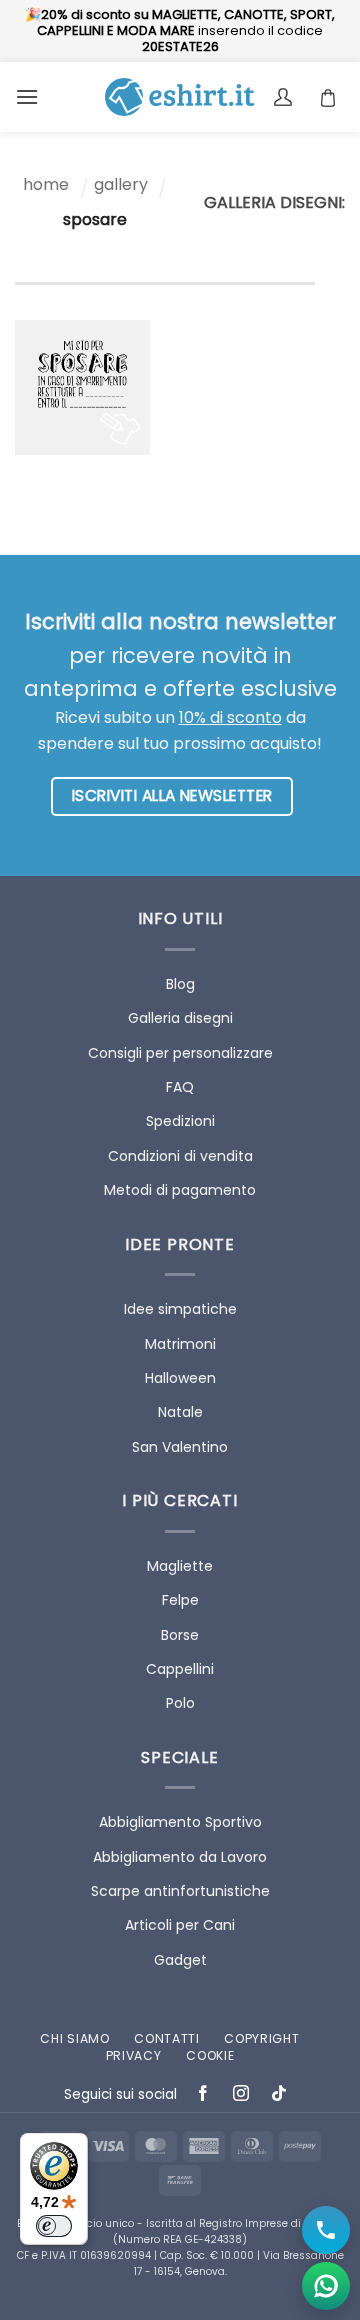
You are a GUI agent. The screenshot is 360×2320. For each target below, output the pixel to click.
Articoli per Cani (180, 1925)
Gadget (180, 1960)
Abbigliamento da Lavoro (180, 1857)
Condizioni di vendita (180, 1156)
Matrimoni (180, 1344)
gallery (121, 184)
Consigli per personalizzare (180, 1053)
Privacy (134, 2055)
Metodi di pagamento (180, 1190)
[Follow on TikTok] (279, 2095)
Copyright (261, 2038)
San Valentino (180, 1447)
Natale (180, 1412)
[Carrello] (333, 97)
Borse (180, 1635)
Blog (180, 984)
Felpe (180, 1600)
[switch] (54, 2226)
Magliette (180, 1566)
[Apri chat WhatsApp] (326, 2286)
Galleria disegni (180, 1018)
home (46, 184)
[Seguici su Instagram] (241, 2095)
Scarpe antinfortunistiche (180, 1891)
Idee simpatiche (180, 1309)
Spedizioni (180, 1121)
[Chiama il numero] (326, 2230)
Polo (180, 1703)
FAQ (180, 1087)
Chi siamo (74, 2038)
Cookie (210, 2055)
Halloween (180, 1378)
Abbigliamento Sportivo (180, 1822)
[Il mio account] (285, 97)
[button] (27, 96)
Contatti (166, 2038)
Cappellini (180, 1669)
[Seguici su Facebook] (203, 2095)
